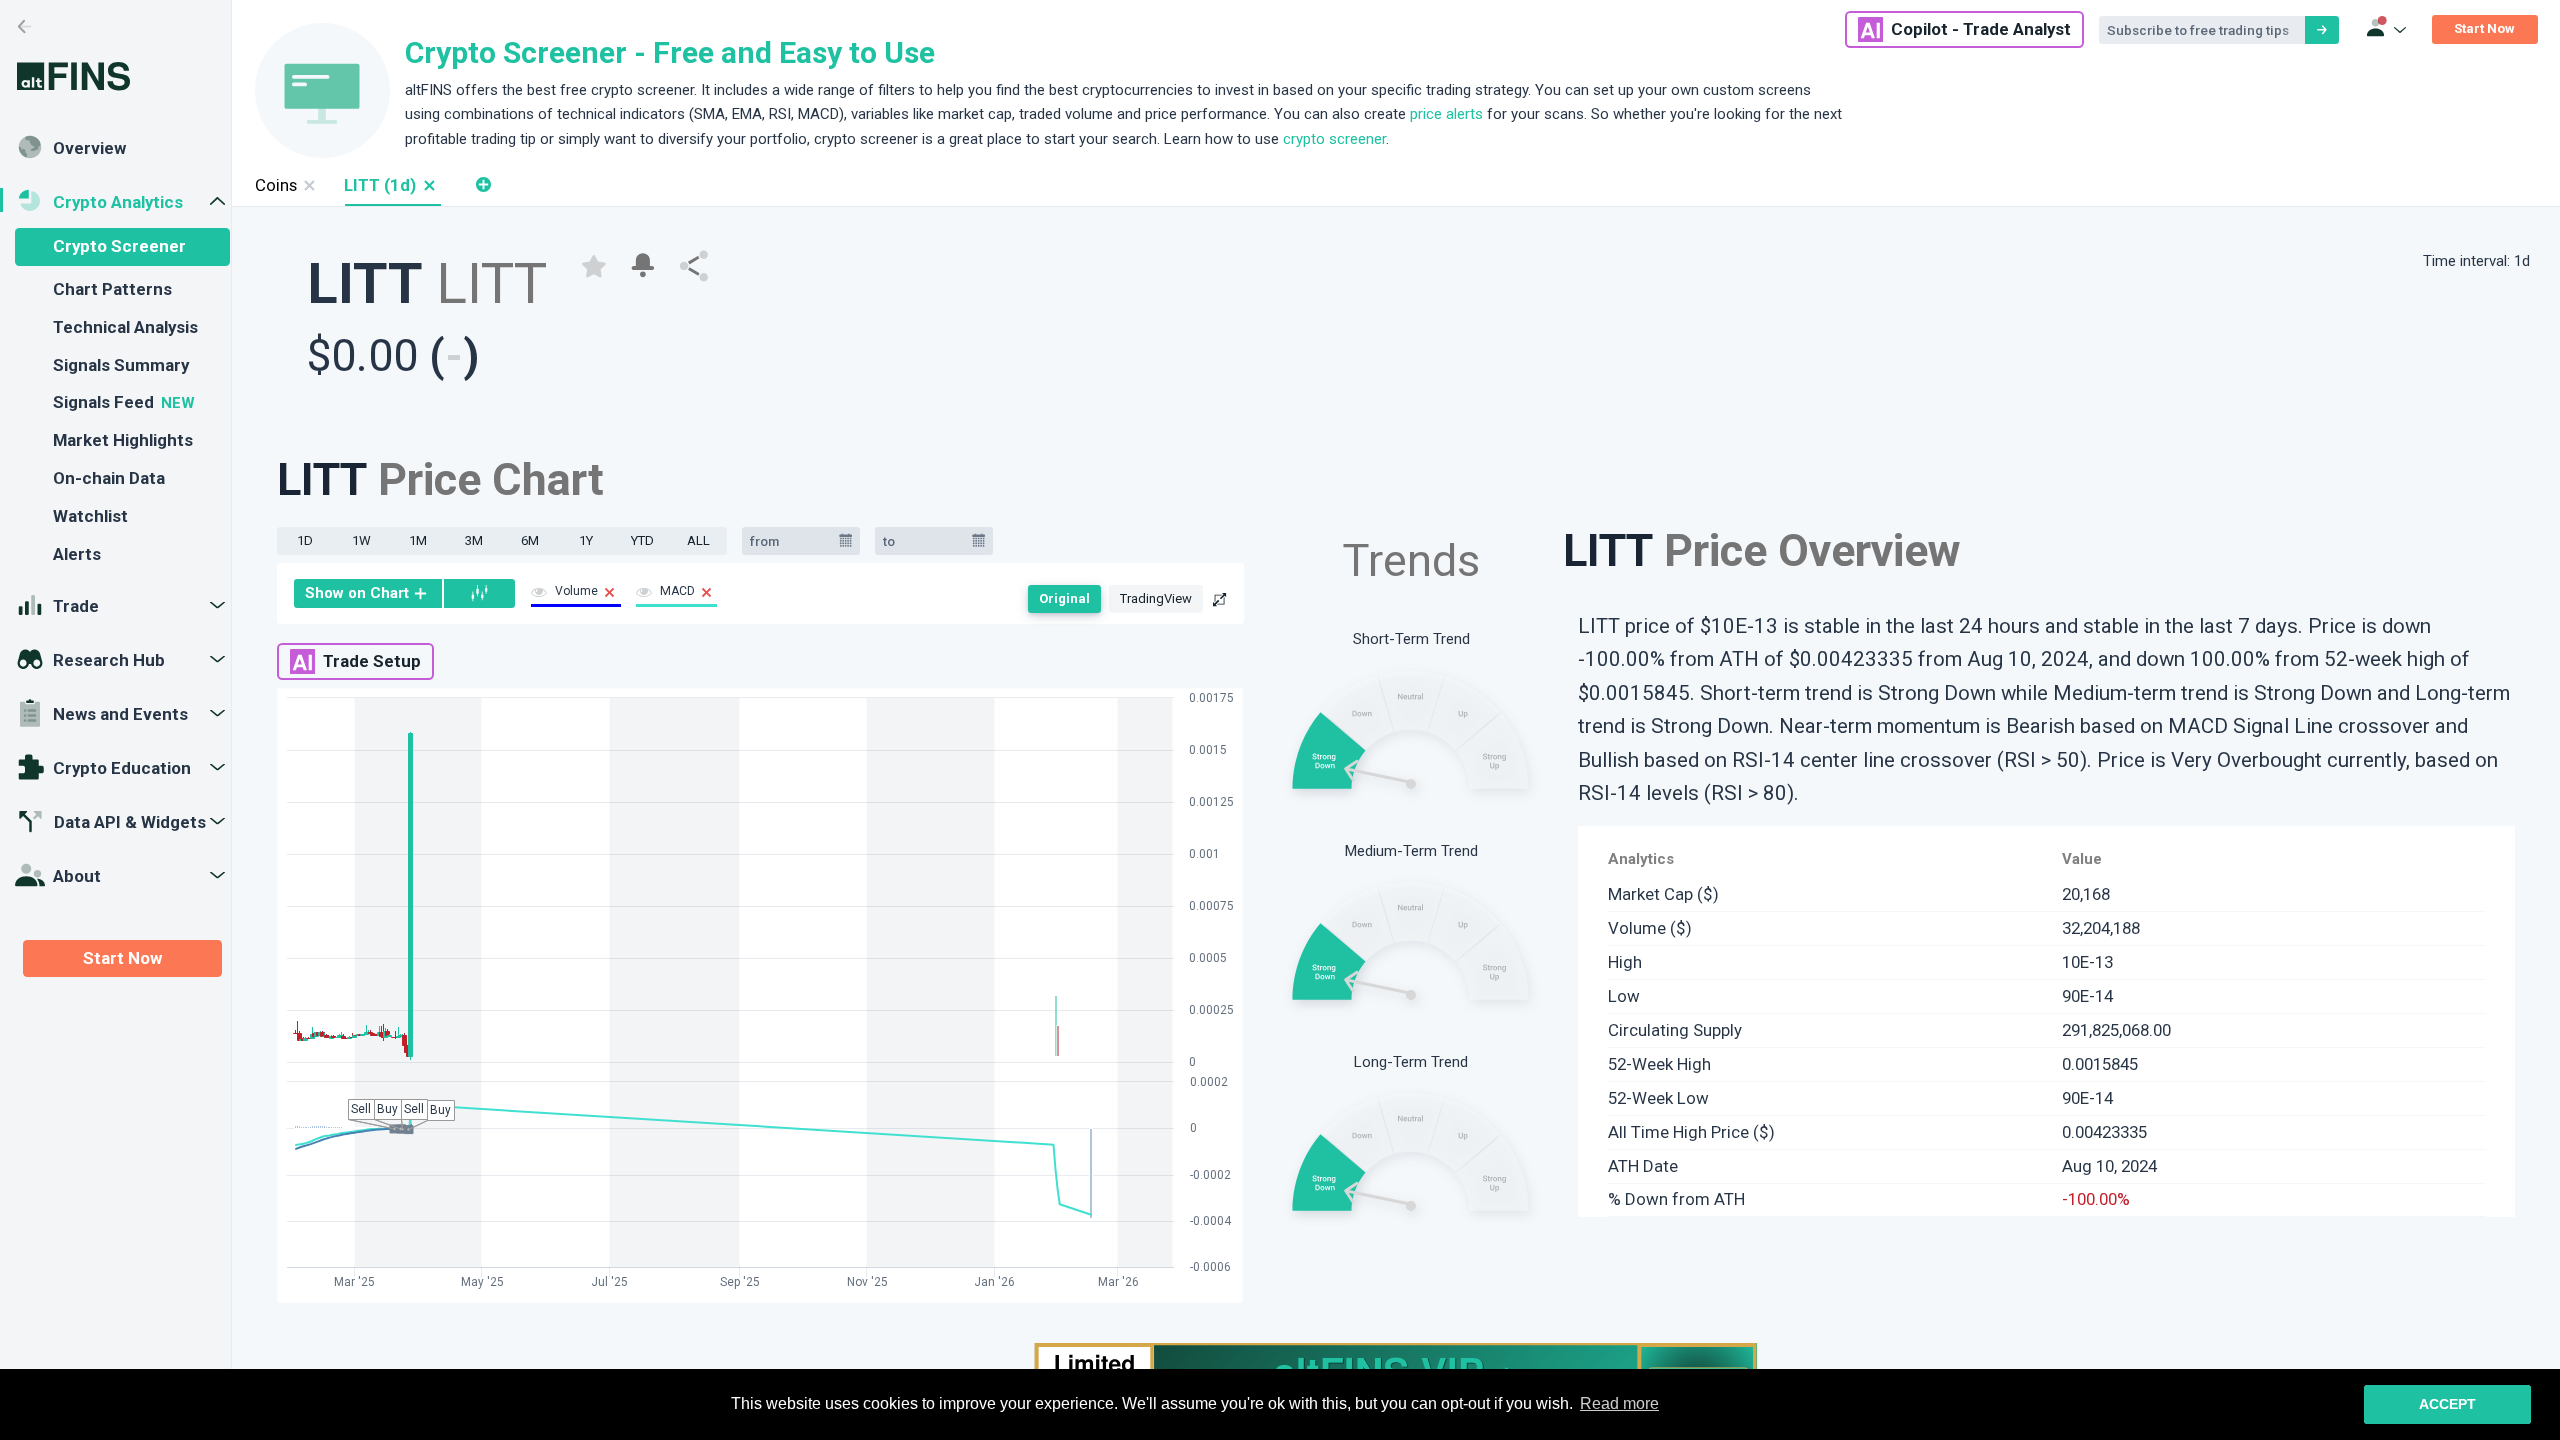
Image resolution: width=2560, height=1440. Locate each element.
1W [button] (361, 540)
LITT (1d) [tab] (380, 185)
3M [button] (474, 540)
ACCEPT (2447, 1404)
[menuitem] (368, 593)
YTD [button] (642, 540)
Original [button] (1064, 598)
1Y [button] (586, 540)
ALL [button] (698, 540)
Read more (1619, 1403)
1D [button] (305, 540)
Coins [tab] (276, 185)
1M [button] (418, 540)
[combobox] (791, 541)
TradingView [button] (1156, 598)
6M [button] (530, 540)
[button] (428, 185)
